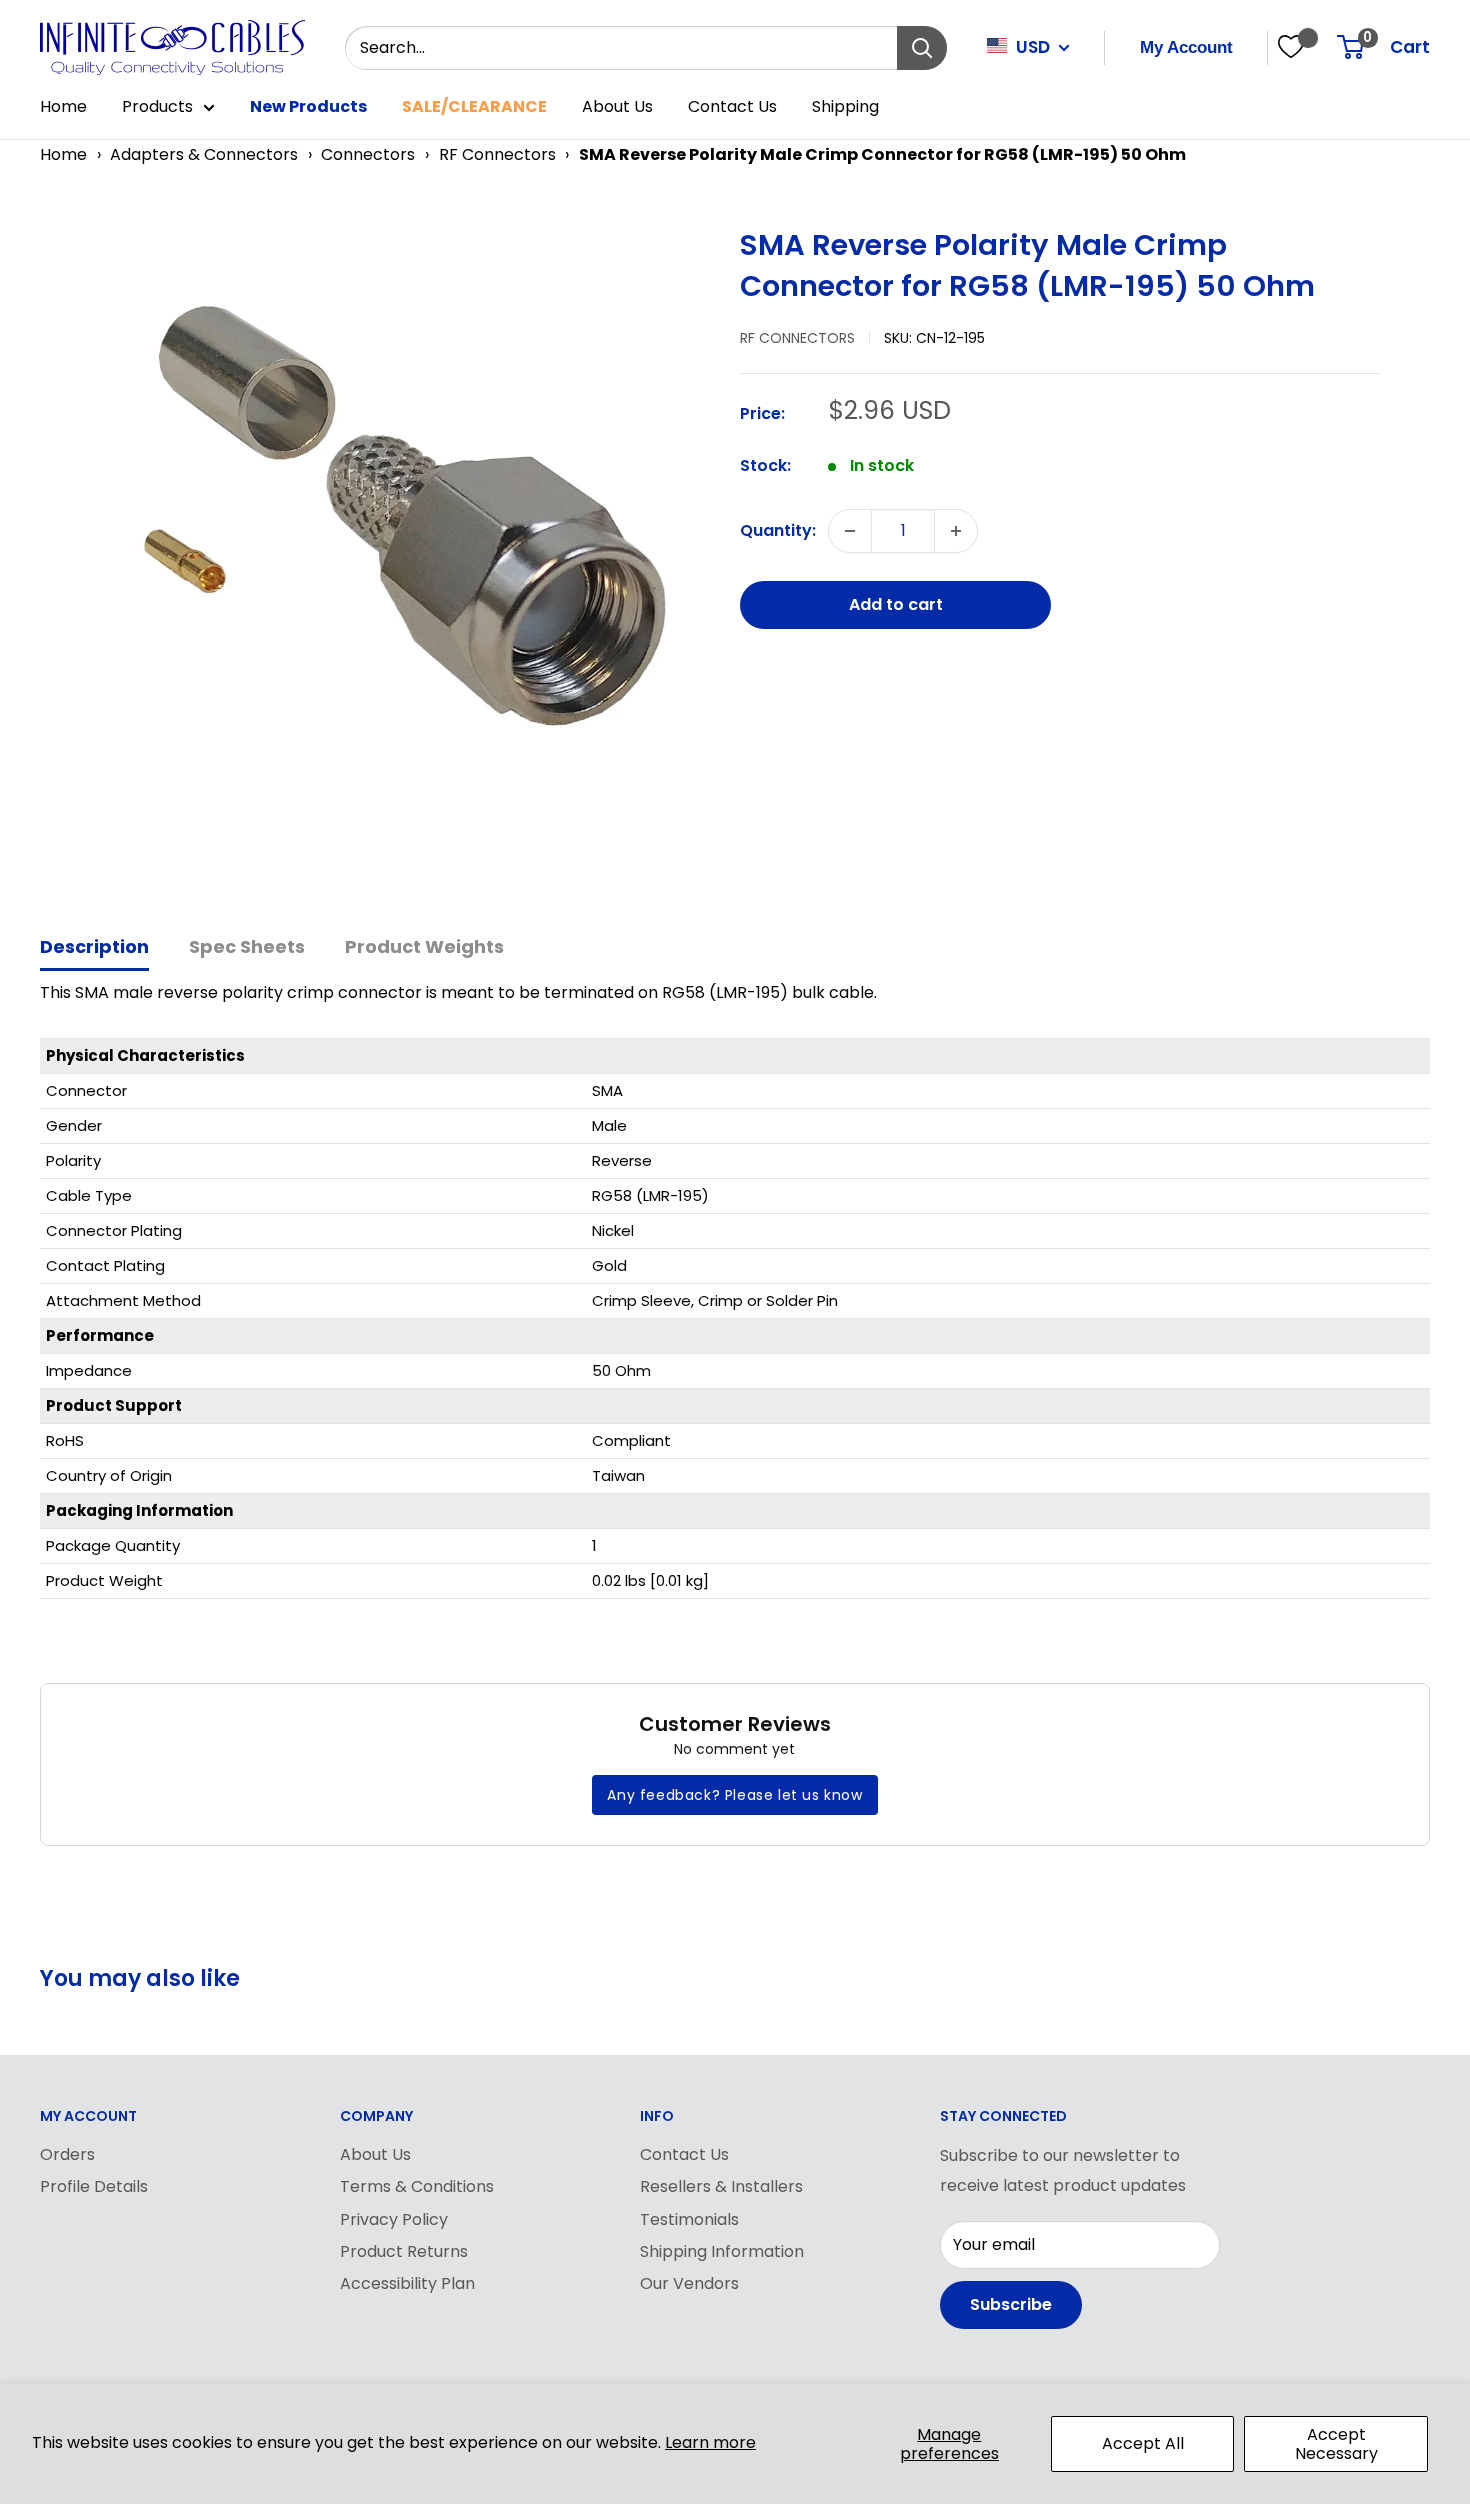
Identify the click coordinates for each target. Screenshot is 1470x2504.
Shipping (845, 106)
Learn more (710, 2442)
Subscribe (1011, 2304)
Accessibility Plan (407, 2283)
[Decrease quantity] (850, 531)
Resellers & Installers (721, 2186)
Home (63, 106)
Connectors (368, 154)
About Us (617, 106)
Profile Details (94, 2186)
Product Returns (404, 2251)
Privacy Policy (394, 2219)
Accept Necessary (1336, 2444)
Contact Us (732, 106)
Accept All (1143, 2443)
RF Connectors (497, 154)
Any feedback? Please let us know (734, 1795)
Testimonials (689, 2219)
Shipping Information (722, 2251)
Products (157, 106)
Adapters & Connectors (204, 154)
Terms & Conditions (417, 2186)
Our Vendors (689, 2283)
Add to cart (896, 604)
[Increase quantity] (956, 531)
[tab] (94, 948)
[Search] (922, 48)
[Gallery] (380, 556)
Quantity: (778, 530)
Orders (67, 2154)
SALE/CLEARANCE (474, 106)
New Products (308, 106)
